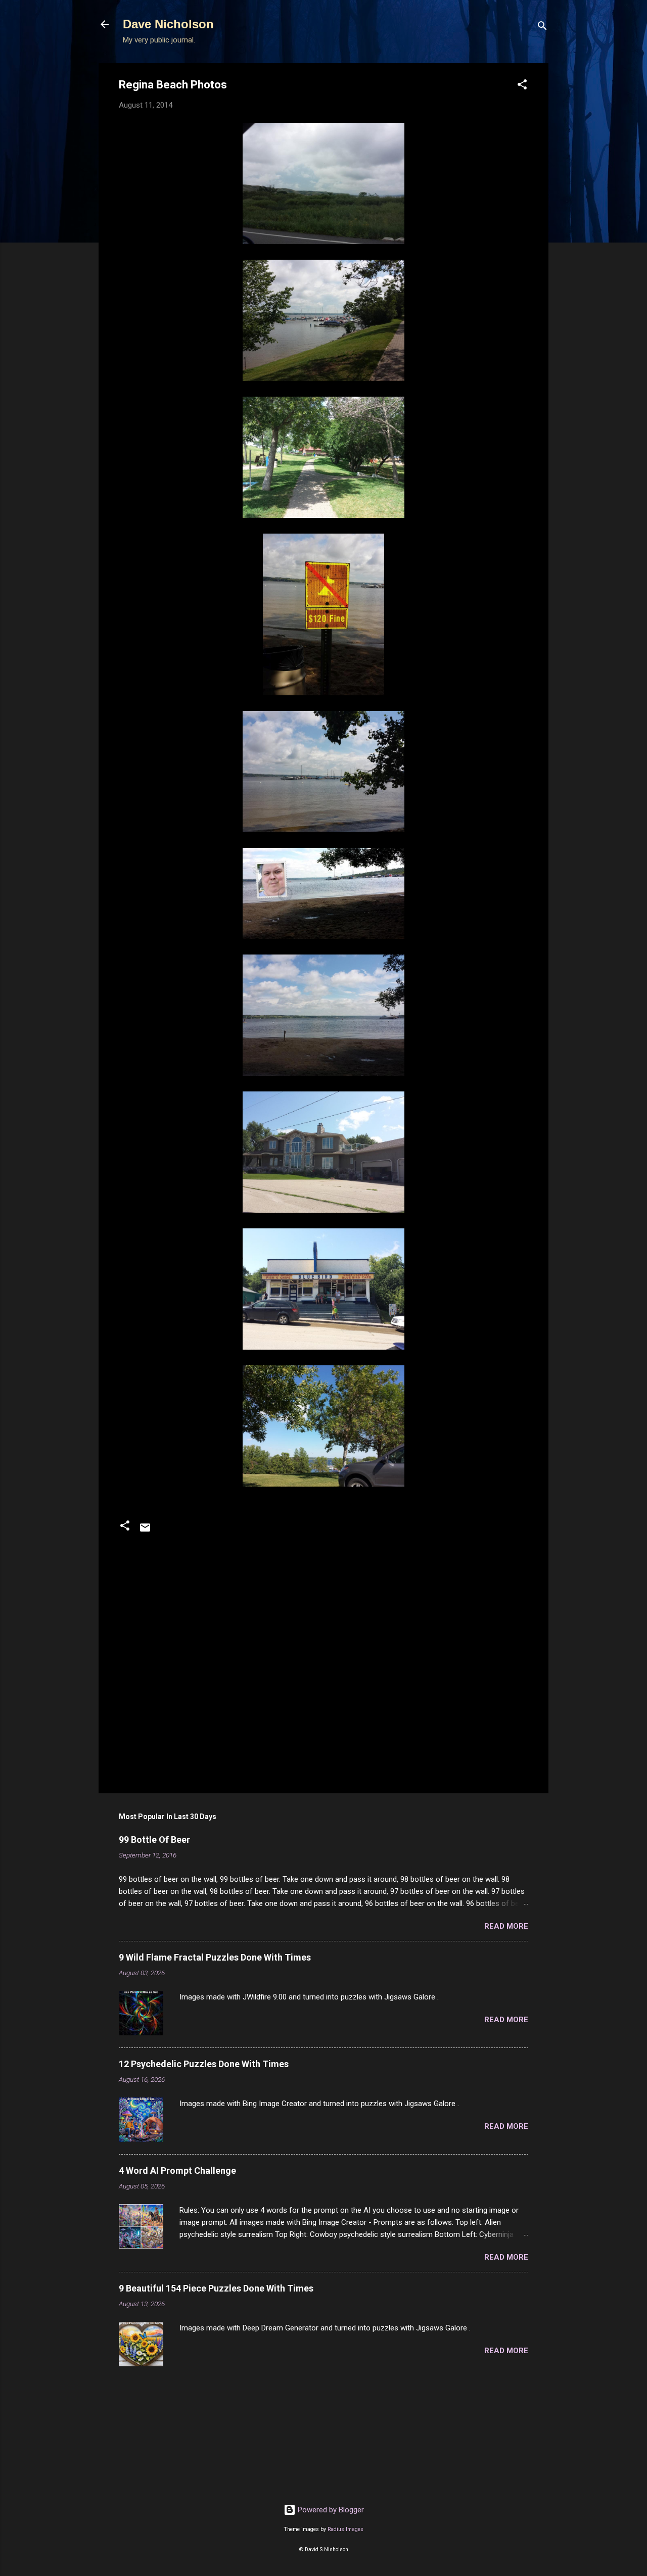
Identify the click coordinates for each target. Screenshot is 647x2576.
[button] (522, 86)
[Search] (542, 28)
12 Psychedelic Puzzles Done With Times (204, 2064)
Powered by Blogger (330, 2510)
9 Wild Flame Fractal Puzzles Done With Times (215, 1957)
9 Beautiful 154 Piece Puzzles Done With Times (216, 2288)
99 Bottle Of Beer (154, 1840)
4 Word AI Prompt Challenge (177, 2170)
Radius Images (345, 2529)
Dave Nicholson (168, 24)
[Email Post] (145, 1531)
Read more (506, 1926)
